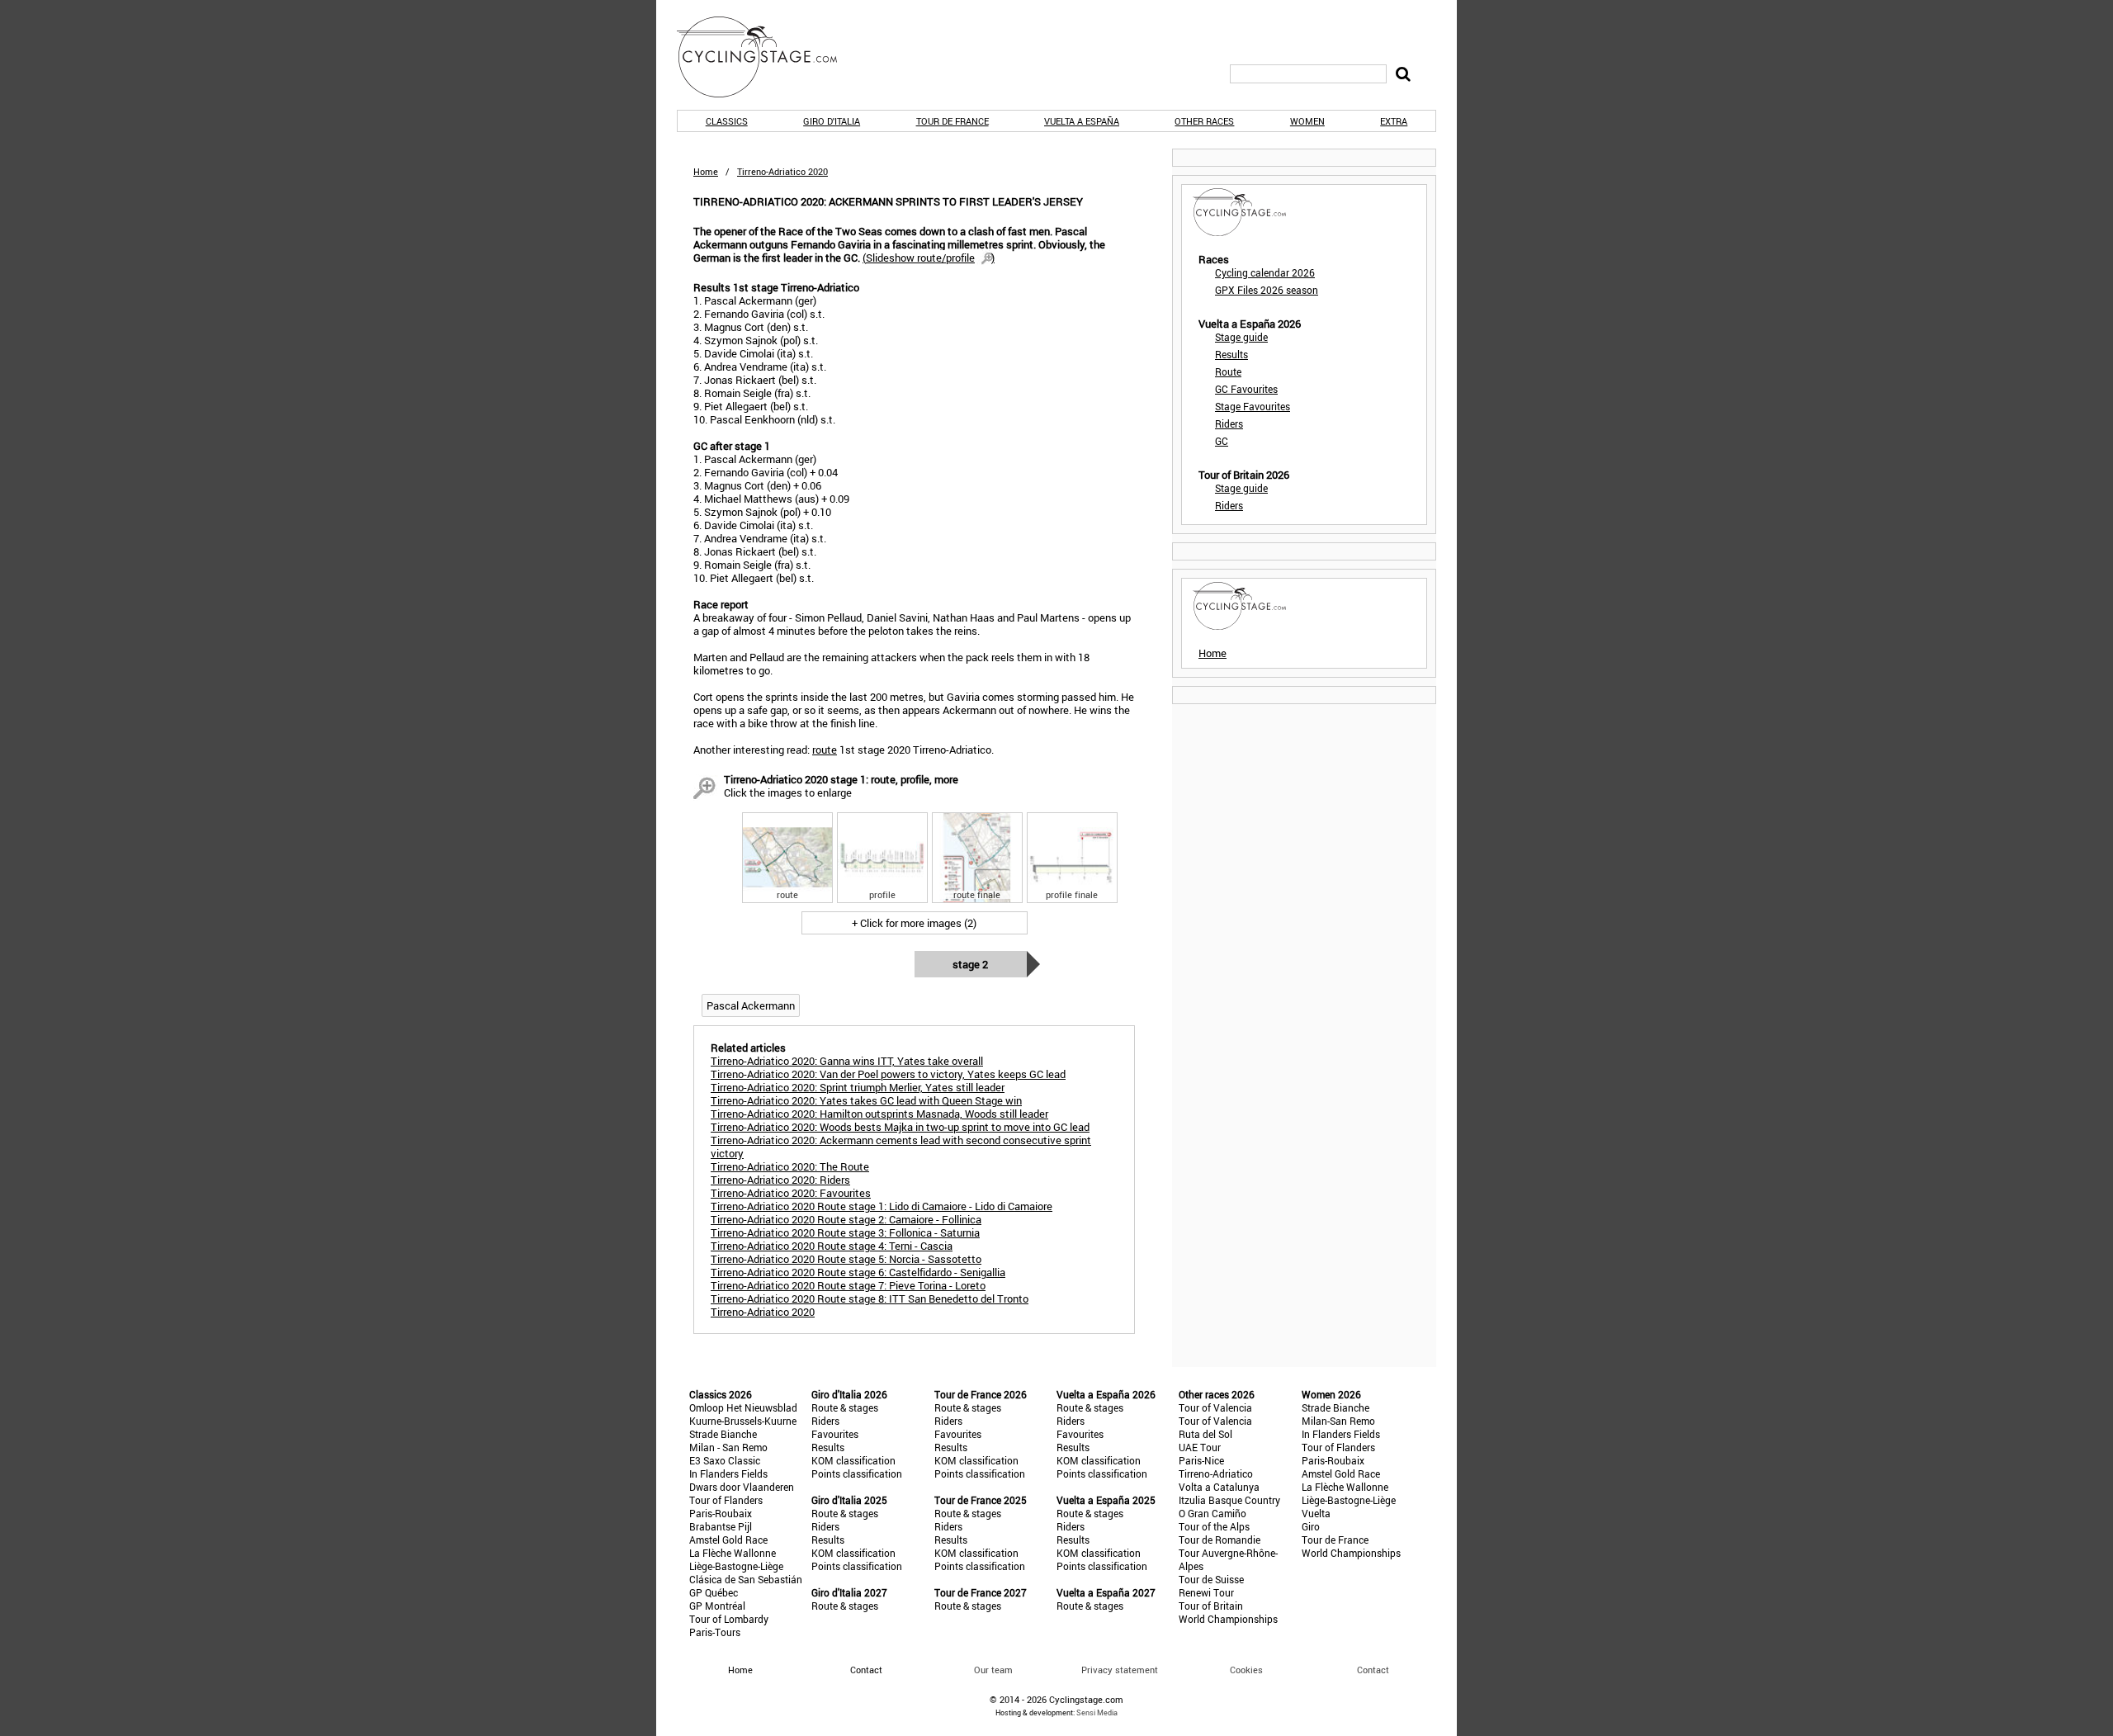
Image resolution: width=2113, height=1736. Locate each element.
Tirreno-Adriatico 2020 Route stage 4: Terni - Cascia (832, 1246)
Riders (1229, 423)
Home (706, 171)
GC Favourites (1246, 389)
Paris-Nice (1201, 1460)
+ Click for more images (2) (914, 923)
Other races (1204, 121)
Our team (993, 1670)
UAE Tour (1200, 1447)
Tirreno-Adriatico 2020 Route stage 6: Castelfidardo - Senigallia (858, 1272)
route (825, 750)
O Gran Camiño (1212, 1513)
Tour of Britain (1211, 1606)
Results (1231, 354)
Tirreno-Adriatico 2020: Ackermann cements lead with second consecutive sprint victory (901, 1147)
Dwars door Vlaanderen (742, 1487)
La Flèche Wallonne (733, 1553)
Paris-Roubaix (721, 1513)
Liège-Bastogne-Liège (736, 1566)
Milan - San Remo (728, 1447)
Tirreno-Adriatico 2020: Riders (780, 1180)
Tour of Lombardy (729, 1619)
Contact (1373, 1670)
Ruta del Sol (1205, 1434)
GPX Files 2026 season (1267, 290)
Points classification (857, 1473)
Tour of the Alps (1214, 1526)
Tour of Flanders (726, 1500)
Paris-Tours (715, 1632)
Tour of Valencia (1215, 1407)
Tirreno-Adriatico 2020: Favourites (791, 1193)
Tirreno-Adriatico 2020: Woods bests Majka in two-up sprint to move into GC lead (900, 1127)
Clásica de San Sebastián (746, 1579)
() (929, 258)
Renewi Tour (1206, 1592)
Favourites (835, 1434)
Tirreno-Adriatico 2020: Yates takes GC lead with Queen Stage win (866, 1100)
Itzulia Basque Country (1229, 1500)
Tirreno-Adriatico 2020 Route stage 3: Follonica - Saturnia (845, 1232)
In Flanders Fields (728, 1473)
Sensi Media (1097, 1712)
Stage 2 (970, 964)
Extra (1394, 121)
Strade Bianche (723, 1434)
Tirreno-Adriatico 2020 (763, 1312)
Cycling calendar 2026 (1265, 272)
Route (1228, 371)
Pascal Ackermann (751, 1005)
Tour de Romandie (1220, 1540)
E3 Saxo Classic (725, 1460)
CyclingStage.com (768, 57)
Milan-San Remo (1338, 1421)
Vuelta (1316, 1513)
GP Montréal (717, 1606)
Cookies (1246, 1670)
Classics (727, 121)
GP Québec (714, 1592)
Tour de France (953, 121)
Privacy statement (1120, 1670)
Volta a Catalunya (1219, 1487)
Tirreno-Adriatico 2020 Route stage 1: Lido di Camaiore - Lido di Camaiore (882, 1206)
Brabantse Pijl (721, 1526)
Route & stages (845, 1407)
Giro (1311, 1526)
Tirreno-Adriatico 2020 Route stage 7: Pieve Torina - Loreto (848, 1285)
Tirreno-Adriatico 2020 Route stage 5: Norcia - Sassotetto (846, 1259)
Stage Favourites (1253, 406)
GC (1222, 441)
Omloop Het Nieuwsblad (743, 1407)
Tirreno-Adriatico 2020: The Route (790, 1166)
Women (1307, 121)
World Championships (1228, 1619)
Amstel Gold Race (728, 1540)
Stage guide (1241, 337)
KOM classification (853, 1460)
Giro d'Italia (832, 121)
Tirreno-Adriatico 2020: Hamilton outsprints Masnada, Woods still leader (879, 1114)
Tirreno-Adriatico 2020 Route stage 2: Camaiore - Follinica (846, 1219)
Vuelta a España (1082, 121)
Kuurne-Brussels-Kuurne (743, 1421)
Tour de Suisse (1211, 1579)
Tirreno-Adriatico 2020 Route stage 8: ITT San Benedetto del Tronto (870, 1298)
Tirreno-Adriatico (1216, 1473)
